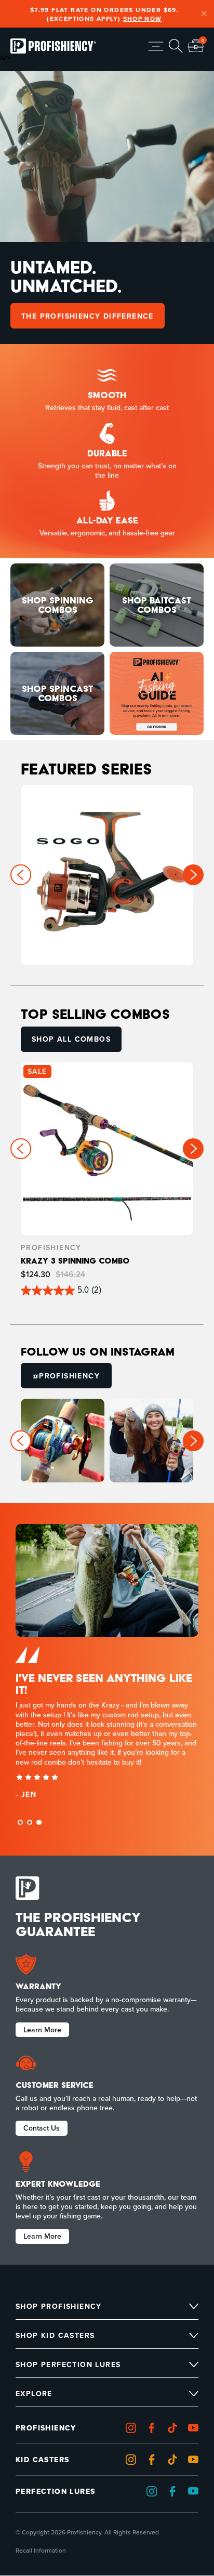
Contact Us (42, 2127)
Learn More (42, 2029)
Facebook (154, 2428)
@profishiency (66, 1372)
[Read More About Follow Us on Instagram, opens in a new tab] (63, 1441)
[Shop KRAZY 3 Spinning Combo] (107, 1179)
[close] (204, 14)
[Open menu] (156, 46)
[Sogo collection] (107, 875)
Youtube (196, 2428)
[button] (193, 875)
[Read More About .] (157, 693)
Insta (133, 2428)
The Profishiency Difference (88, 316)
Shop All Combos (71, 1039)
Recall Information (41, 2551)
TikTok (175, 2460)
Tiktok (175, 2428)
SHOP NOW (143, 18)
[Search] (176, 46)
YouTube (196, 2460)
